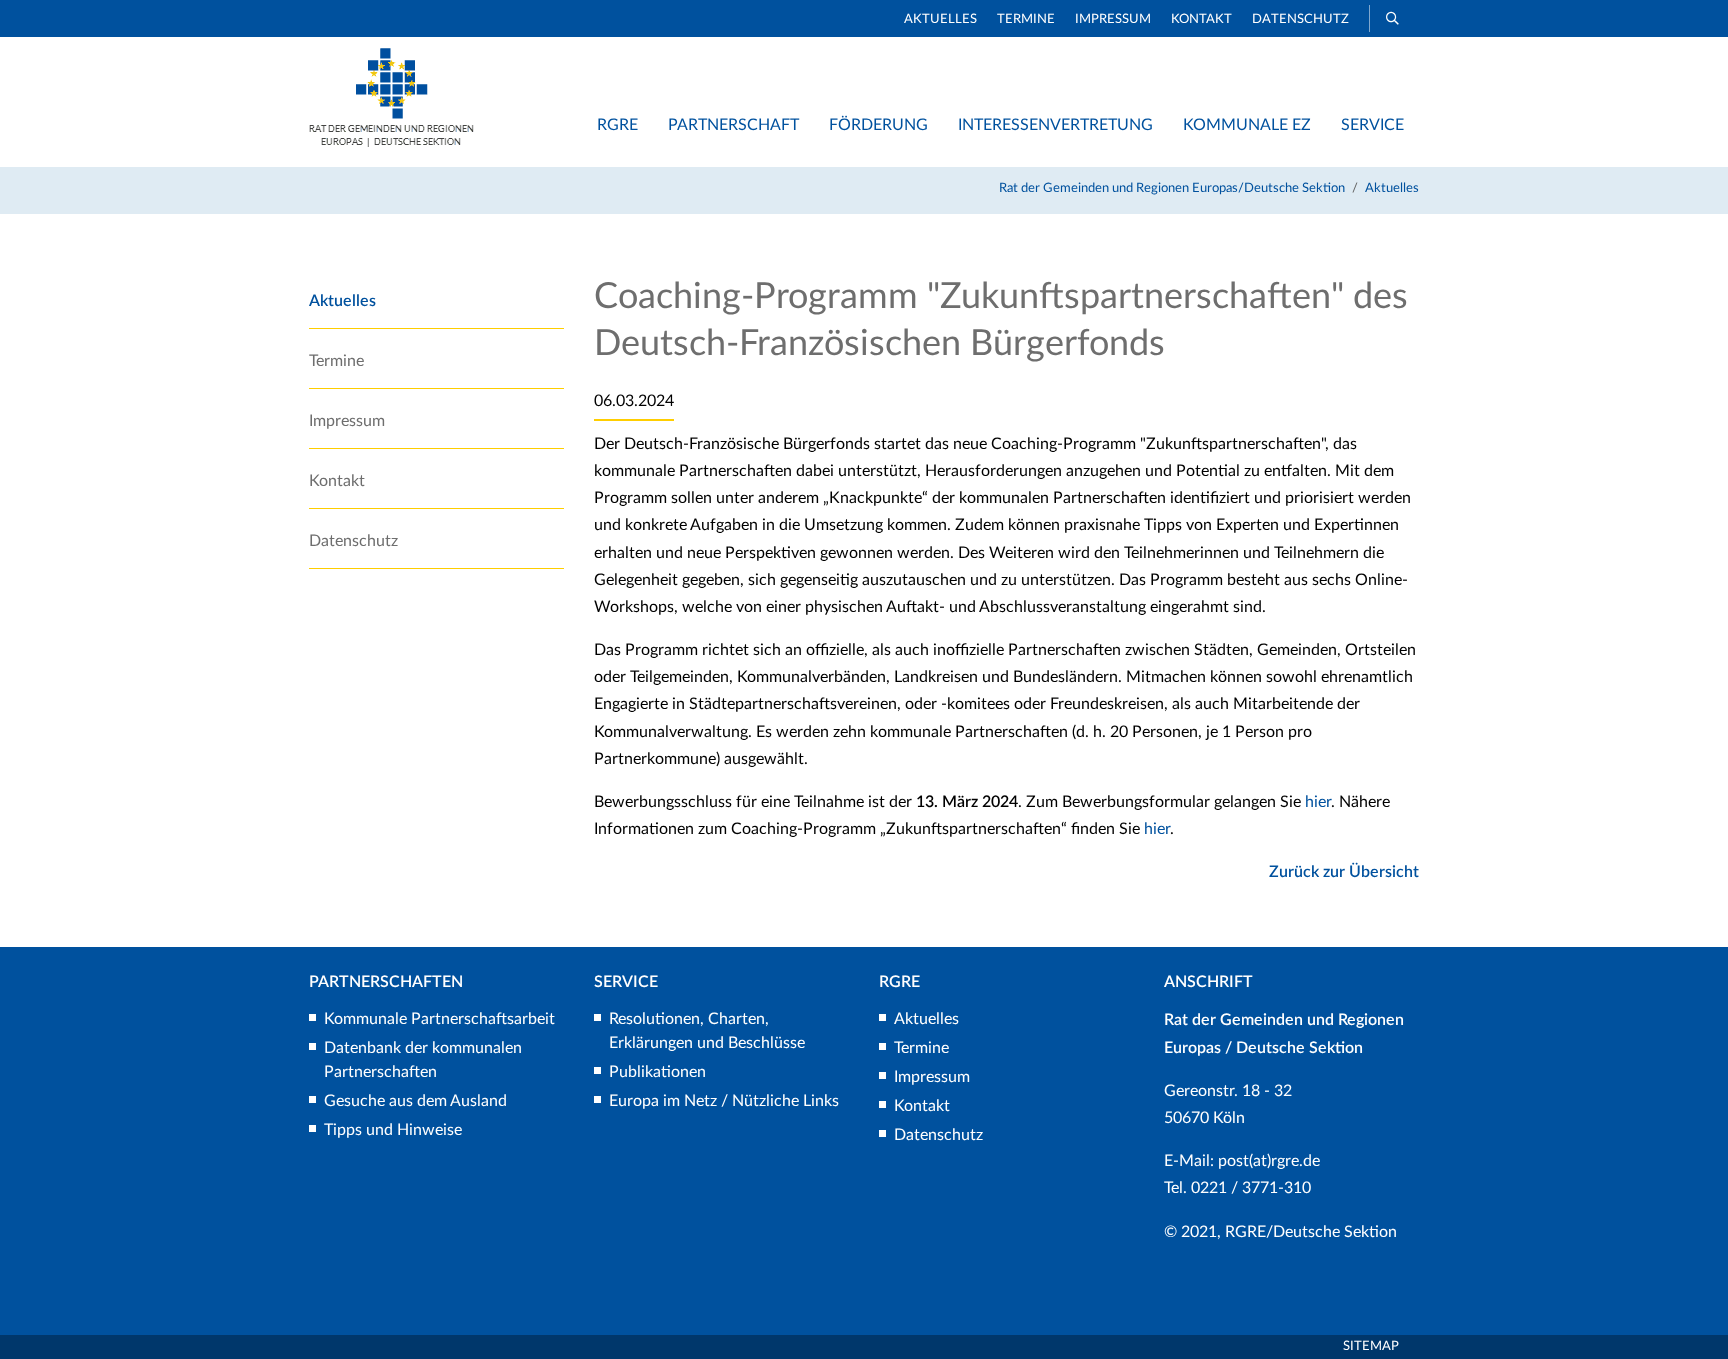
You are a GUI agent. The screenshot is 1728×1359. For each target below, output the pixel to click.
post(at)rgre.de (1269, 1161)
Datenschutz (1300, 19)
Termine (1026, 19)
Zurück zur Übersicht (1344, 872)
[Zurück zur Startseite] (391, 142)
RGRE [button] (617, 125)
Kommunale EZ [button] (1247, 125)
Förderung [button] (878, 125)
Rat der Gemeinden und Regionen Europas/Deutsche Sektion (1172, 188)
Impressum (1113, 19)
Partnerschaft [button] (733, 125)
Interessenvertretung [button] (1055, 125)
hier (1318, 802)
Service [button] (1372, 125)
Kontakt (1201, 19)
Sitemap (1371, 1346)
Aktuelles (940, 19)
